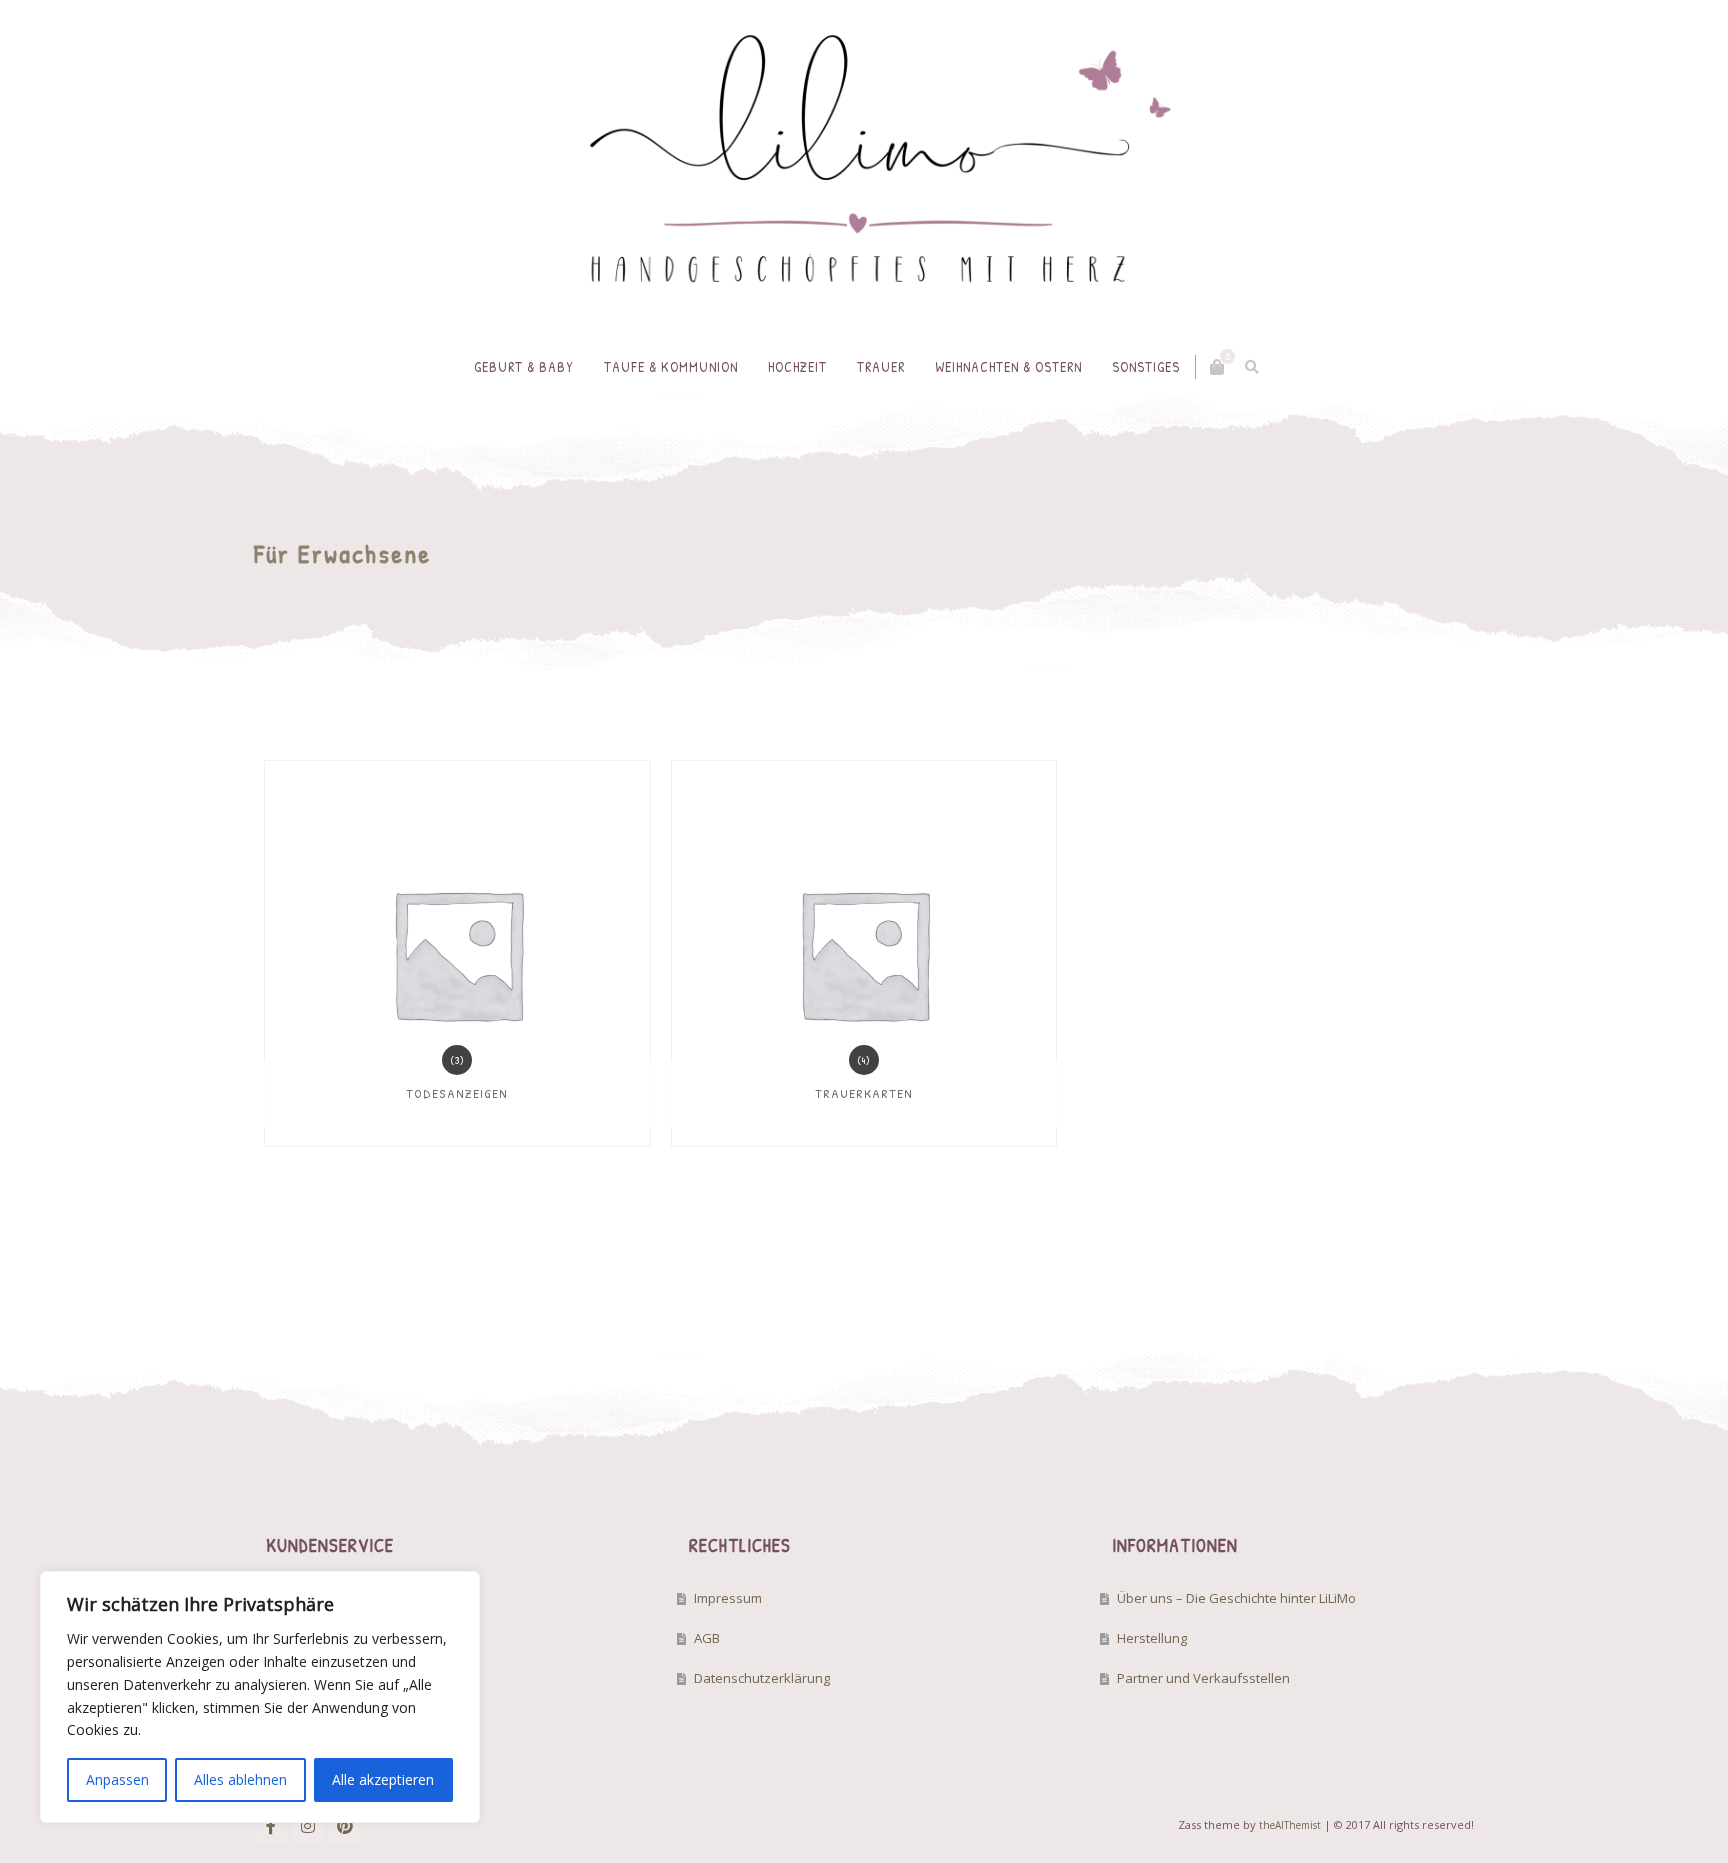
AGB (707, 1638)
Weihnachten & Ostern (1008, 366)
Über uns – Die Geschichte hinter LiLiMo (1236, 1598)
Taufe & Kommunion (671, 366)
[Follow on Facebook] (271, 1826)
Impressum (728, 1598)
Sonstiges (1146, 366)
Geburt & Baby (524, 366)
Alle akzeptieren (383, 1779)
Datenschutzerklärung (762, 1678)
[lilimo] (864, 168)
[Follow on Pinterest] (345, 1826)
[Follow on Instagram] (308, 1826)
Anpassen (117, 1779)
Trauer (881, 366)
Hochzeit (797, 366)
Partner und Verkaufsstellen (1203, 1678)
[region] (260, 1697)
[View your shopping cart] (1217, 367)
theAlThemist (1290, 1825)
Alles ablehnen (240, 1779)
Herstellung (1152, 1638)
